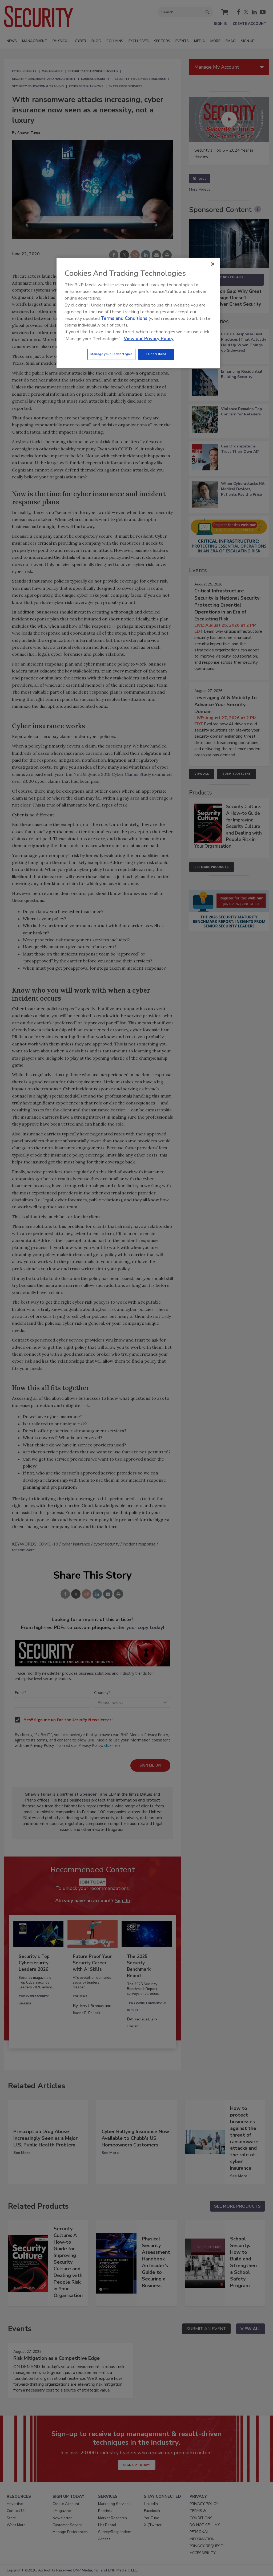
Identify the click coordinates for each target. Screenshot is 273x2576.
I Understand (156, 354)
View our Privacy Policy (149, 339)
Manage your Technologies (111, 354)
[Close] (213, 264)
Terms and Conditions (124, 318)
